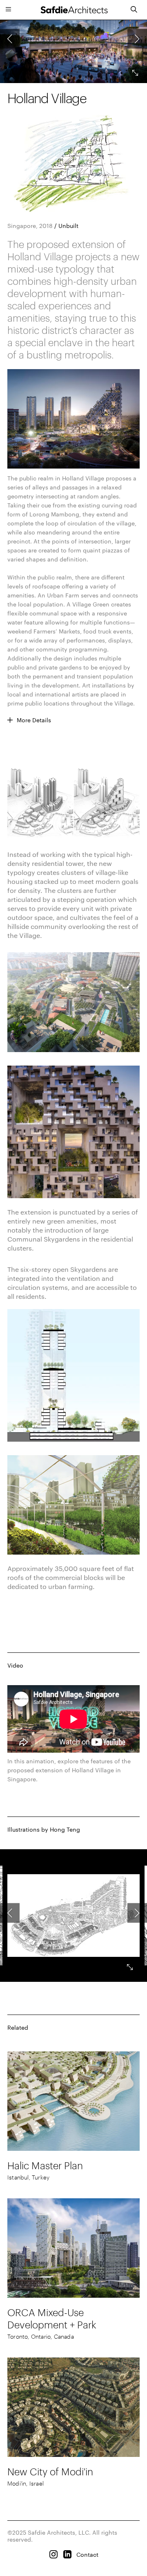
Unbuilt (68, 226)
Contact (87, 2555)
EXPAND (131, 1961)
